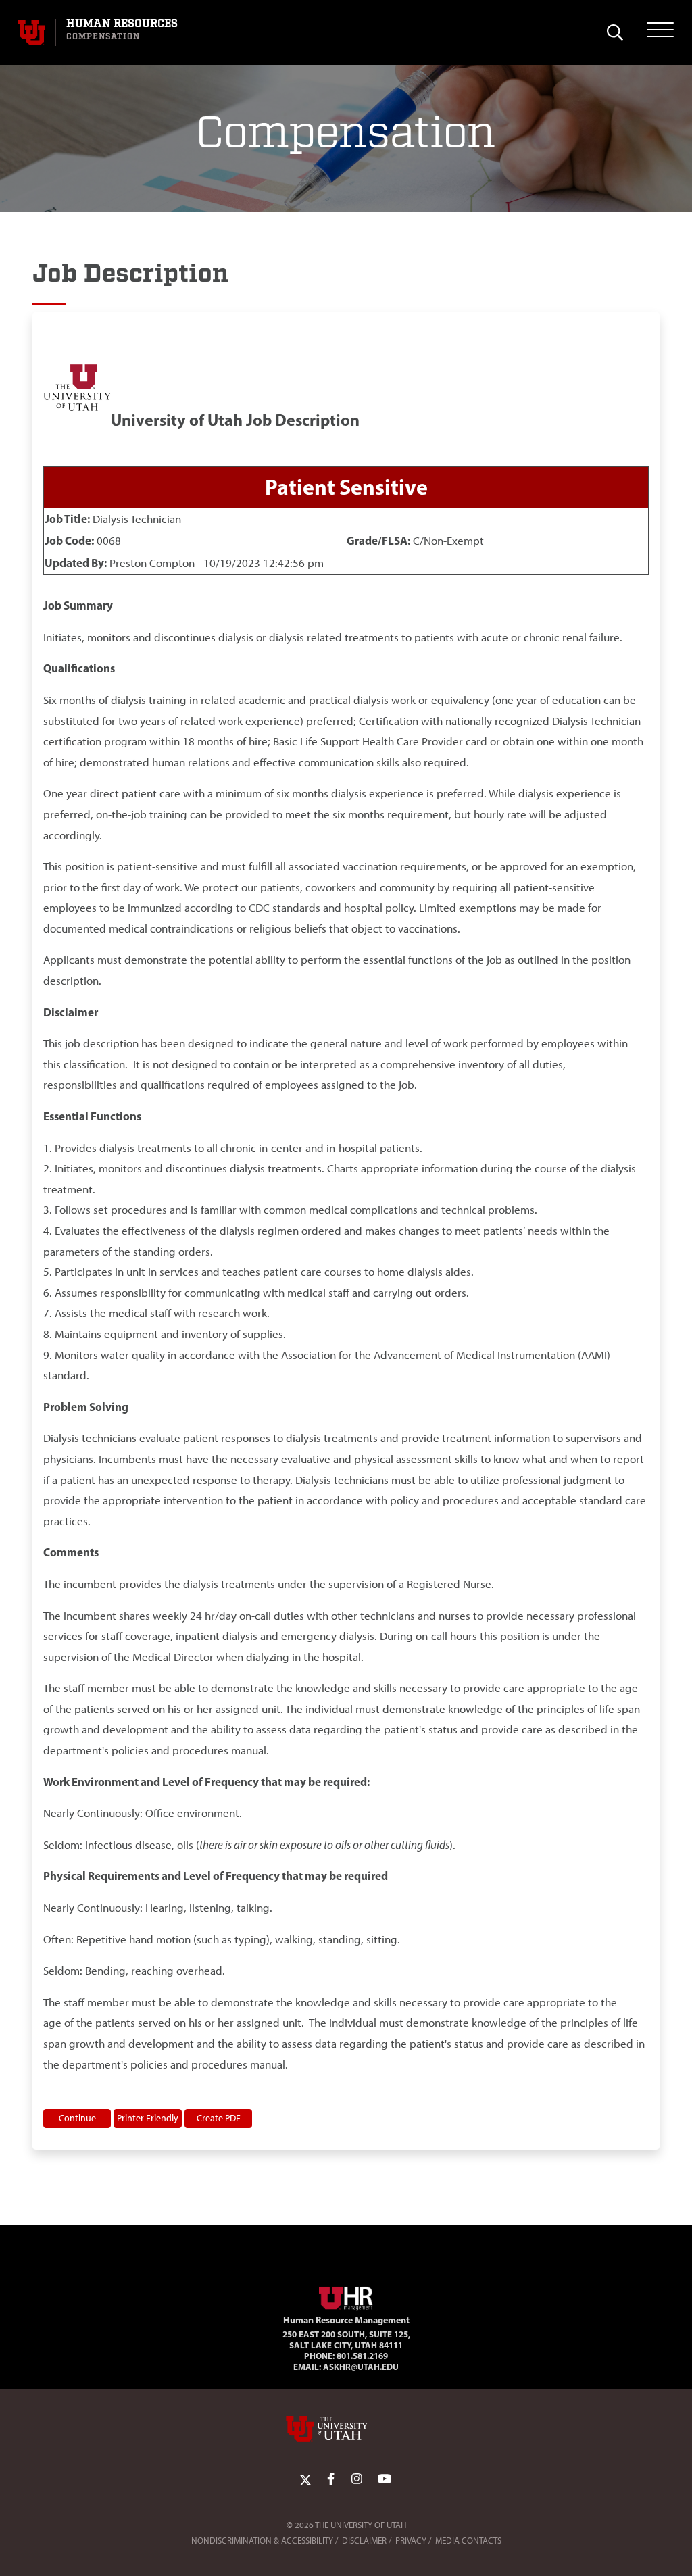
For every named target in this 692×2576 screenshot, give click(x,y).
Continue (77, 2118)
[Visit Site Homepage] (346, 2296)
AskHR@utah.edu (361, 2367)
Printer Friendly (148, 2118)
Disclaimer (364, 2541)
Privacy (411, 2541)
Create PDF (219, 2118)
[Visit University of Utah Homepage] (32, 32)
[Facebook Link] (331, 2479)
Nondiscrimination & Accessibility (262, 2541)
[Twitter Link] (305, 2479)
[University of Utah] (346, 2429)
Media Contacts (468, 2541)
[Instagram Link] (357, 2479)
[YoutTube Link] (385, 2479)
